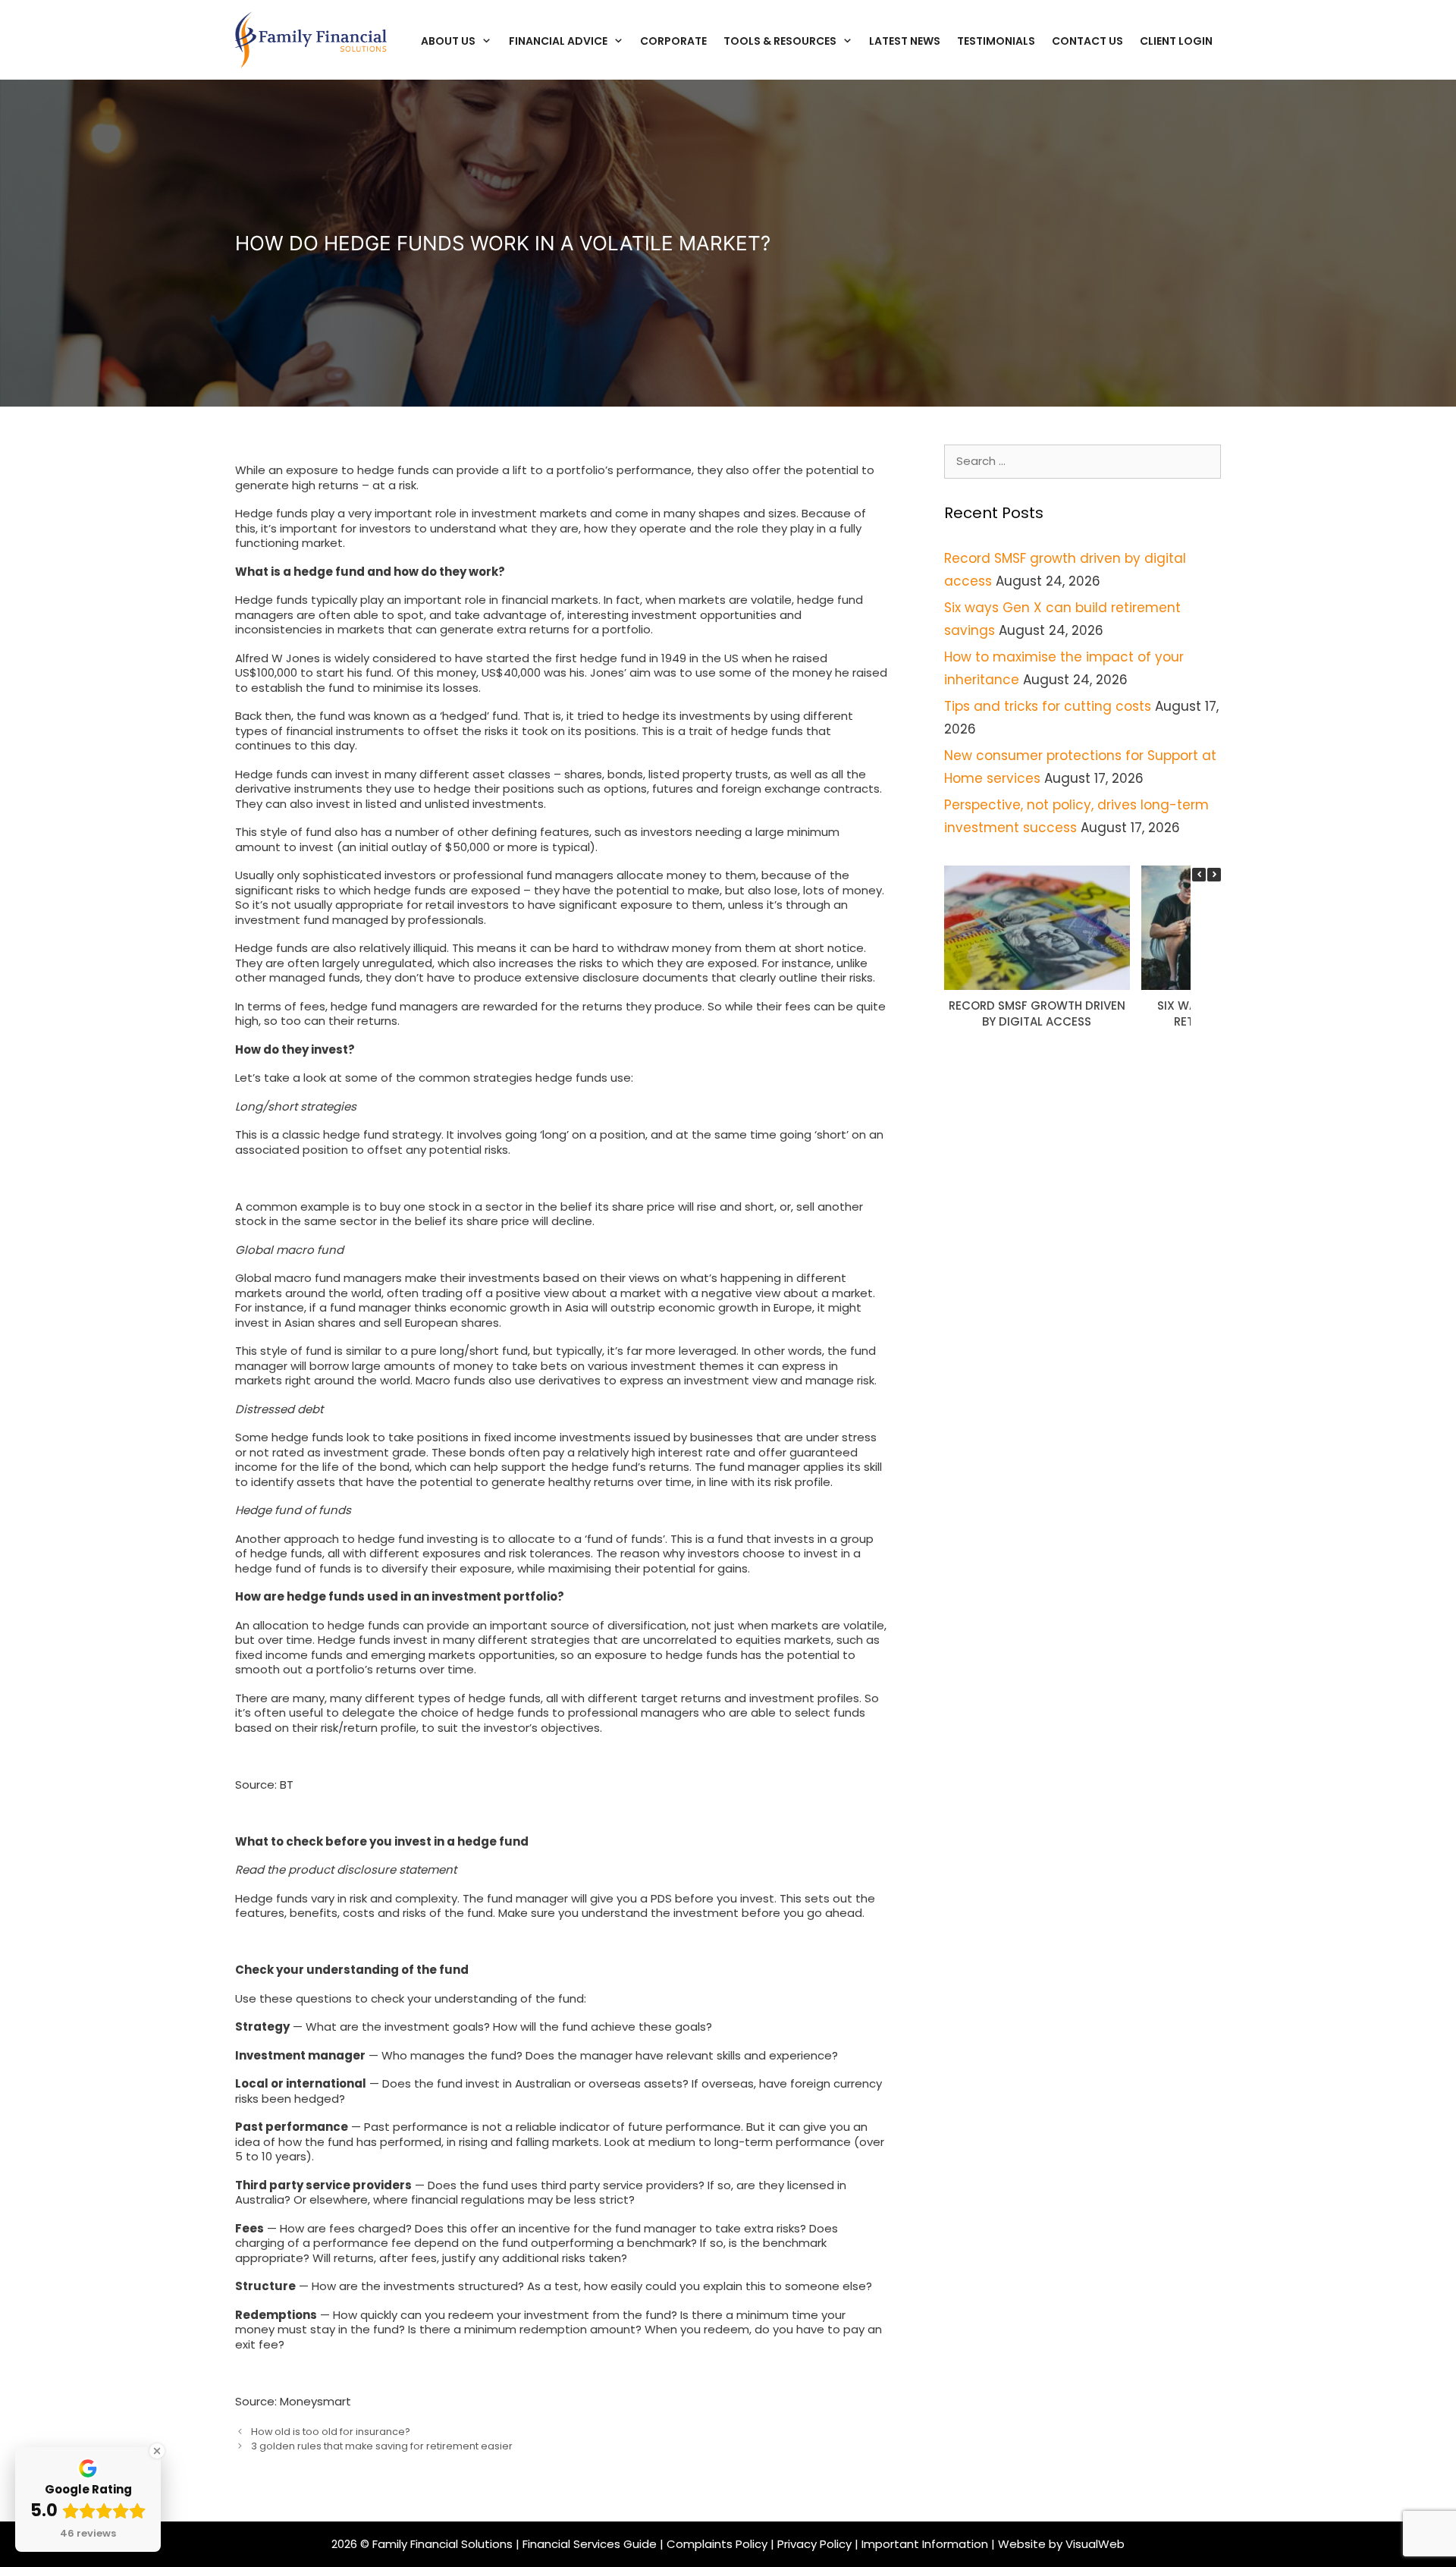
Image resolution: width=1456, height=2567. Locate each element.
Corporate (673, 41)
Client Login (1176, 41)
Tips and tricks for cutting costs (1048, 706)
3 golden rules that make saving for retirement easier (382, 2446)
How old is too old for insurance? (331, 2432)
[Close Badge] (157, 2451)
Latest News (905, 41)
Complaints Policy (717, 2544)
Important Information (926, 2544)
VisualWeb (1095, 2544)
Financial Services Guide (590, 2544)
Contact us (1087, 41)
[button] (1214, 875)
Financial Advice (558, 41)
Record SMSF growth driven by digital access (1037, 1013)
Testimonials (996, 41)
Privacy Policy (814, 2544)
